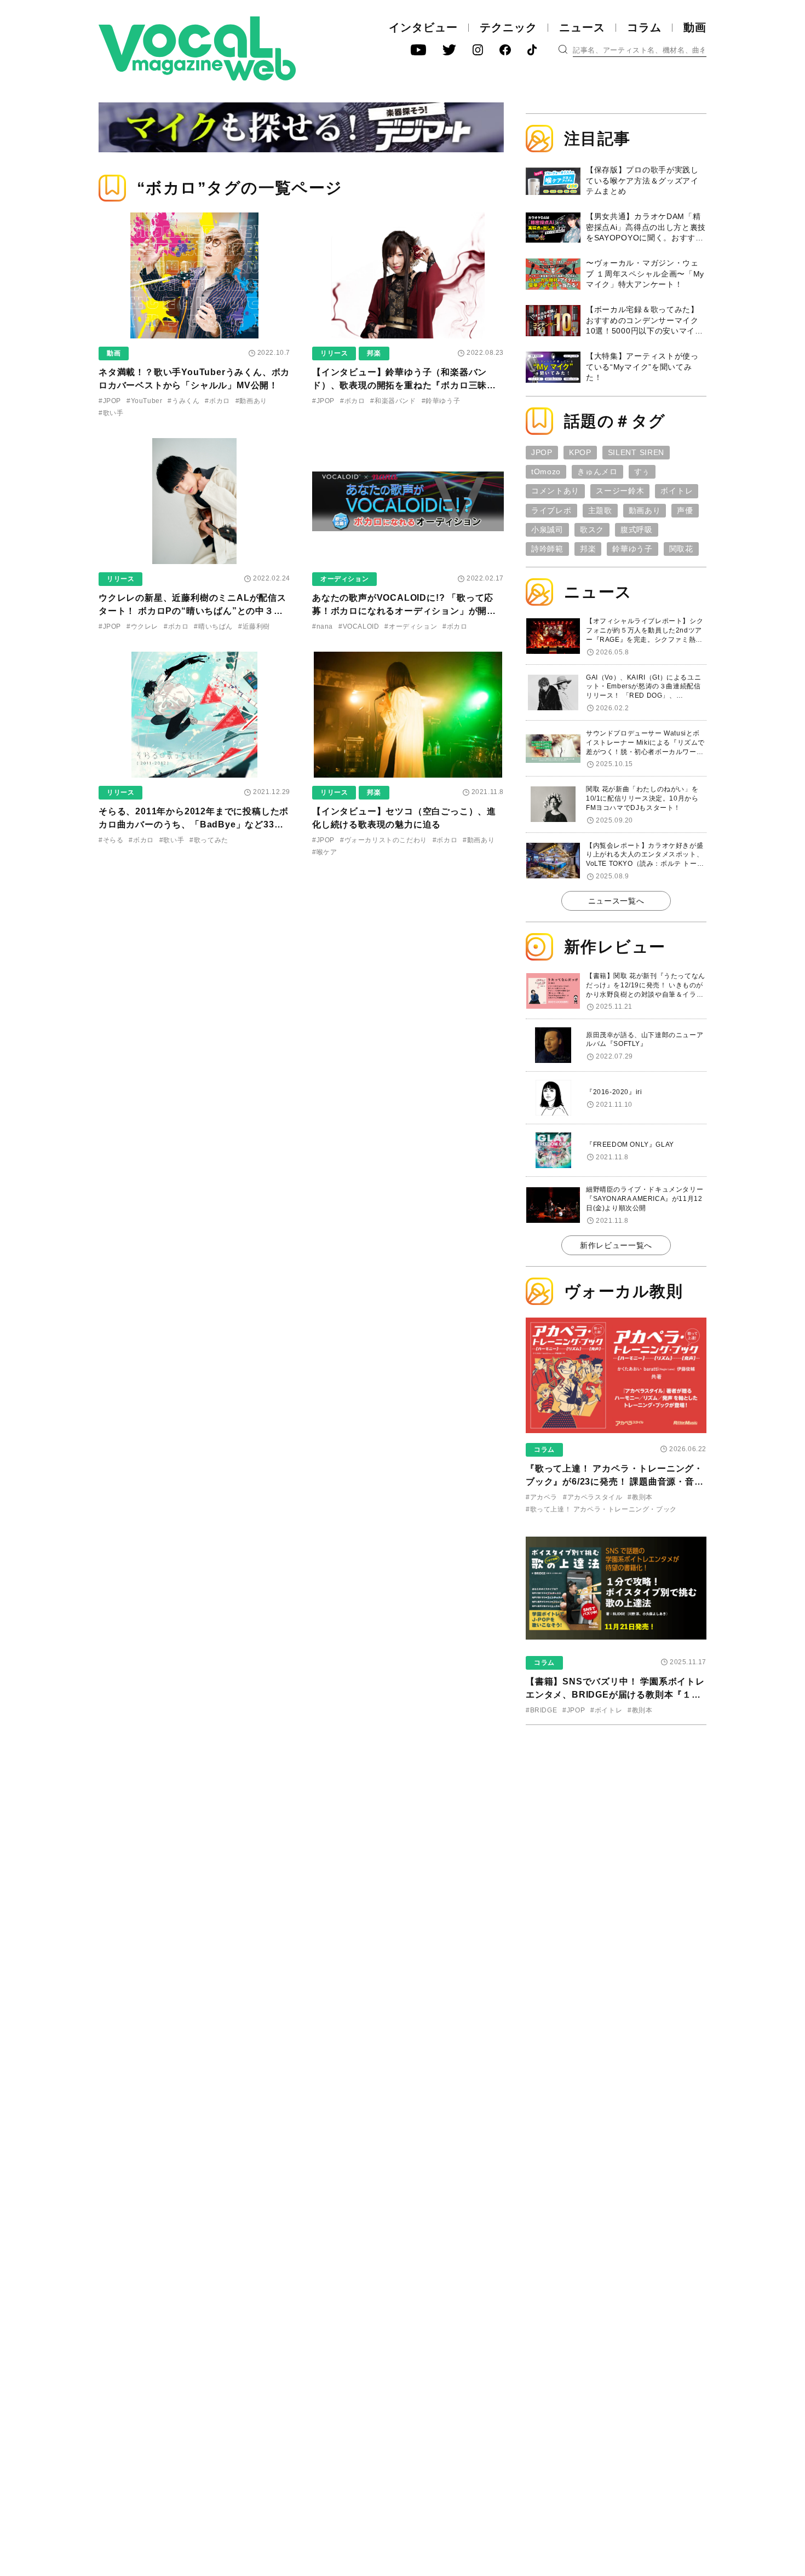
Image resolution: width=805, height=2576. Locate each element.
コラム (644, 27)
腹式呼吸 (637, 530)
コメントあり (555, 491)
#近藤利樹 (254, 626)
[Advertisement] (616, 1804)
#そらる (111, 840)
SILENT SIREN (636, 452)
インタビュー (423, 27)
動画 (695, 27)
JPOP (542, 452)
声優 (685, 510)
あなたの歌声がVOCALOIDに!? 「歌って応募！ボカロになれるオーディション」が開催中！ (404, 611)
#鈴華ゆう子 (441, 401)
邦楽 (374, 353)
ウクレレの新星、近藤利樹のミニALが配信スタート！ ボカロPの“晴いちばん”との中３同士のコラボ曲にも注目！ (192, 611)
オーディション (344, 579)
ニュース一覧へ (616, 901)
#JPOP (110, 401)
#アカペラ (542, 1497)
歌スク (592, 530)
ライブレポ (551, 510)
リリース (334, 353)
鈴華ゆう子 (633, 549)
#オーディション (411, 626)
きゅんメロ (597, 472)
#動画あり (251, 401)
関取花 (681, 549)
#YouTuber (144, 401)
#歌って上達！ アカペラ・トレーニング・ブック (601, 1509)
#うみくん (183, 401)
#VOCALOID (359, 626)
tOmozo (546, 472)
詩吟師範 (547, 549)
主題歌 (600, 510)
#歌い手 (111, 413)
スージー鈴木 (620, 491)
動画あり (645, 510)
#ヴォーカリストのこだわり (384, 840)
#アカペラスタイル (593, 1497)
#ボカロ (217, 401)
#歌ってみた (209, 840)
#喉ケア (324, 852)
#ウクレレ (142, 626)
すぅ (642, 472)
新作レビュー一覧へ (616, 1245)
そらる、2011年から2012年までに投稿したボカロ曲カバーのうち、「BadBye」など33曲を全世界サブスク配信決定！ (194, 824)
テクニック (508, 27)
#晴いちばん (213, 626)
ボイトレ (677, 491)
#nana (323, 626)
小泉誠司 (547, 530)
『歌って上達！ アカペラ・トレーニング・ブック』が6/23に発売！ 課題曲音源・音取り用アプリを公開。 (615, 1482)
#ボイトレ (606, 1710)
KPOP (580, 452)
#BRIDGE (541, 1710)
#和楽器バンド (393, 401)
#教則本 (640, 1497)
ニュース (582, 27)
